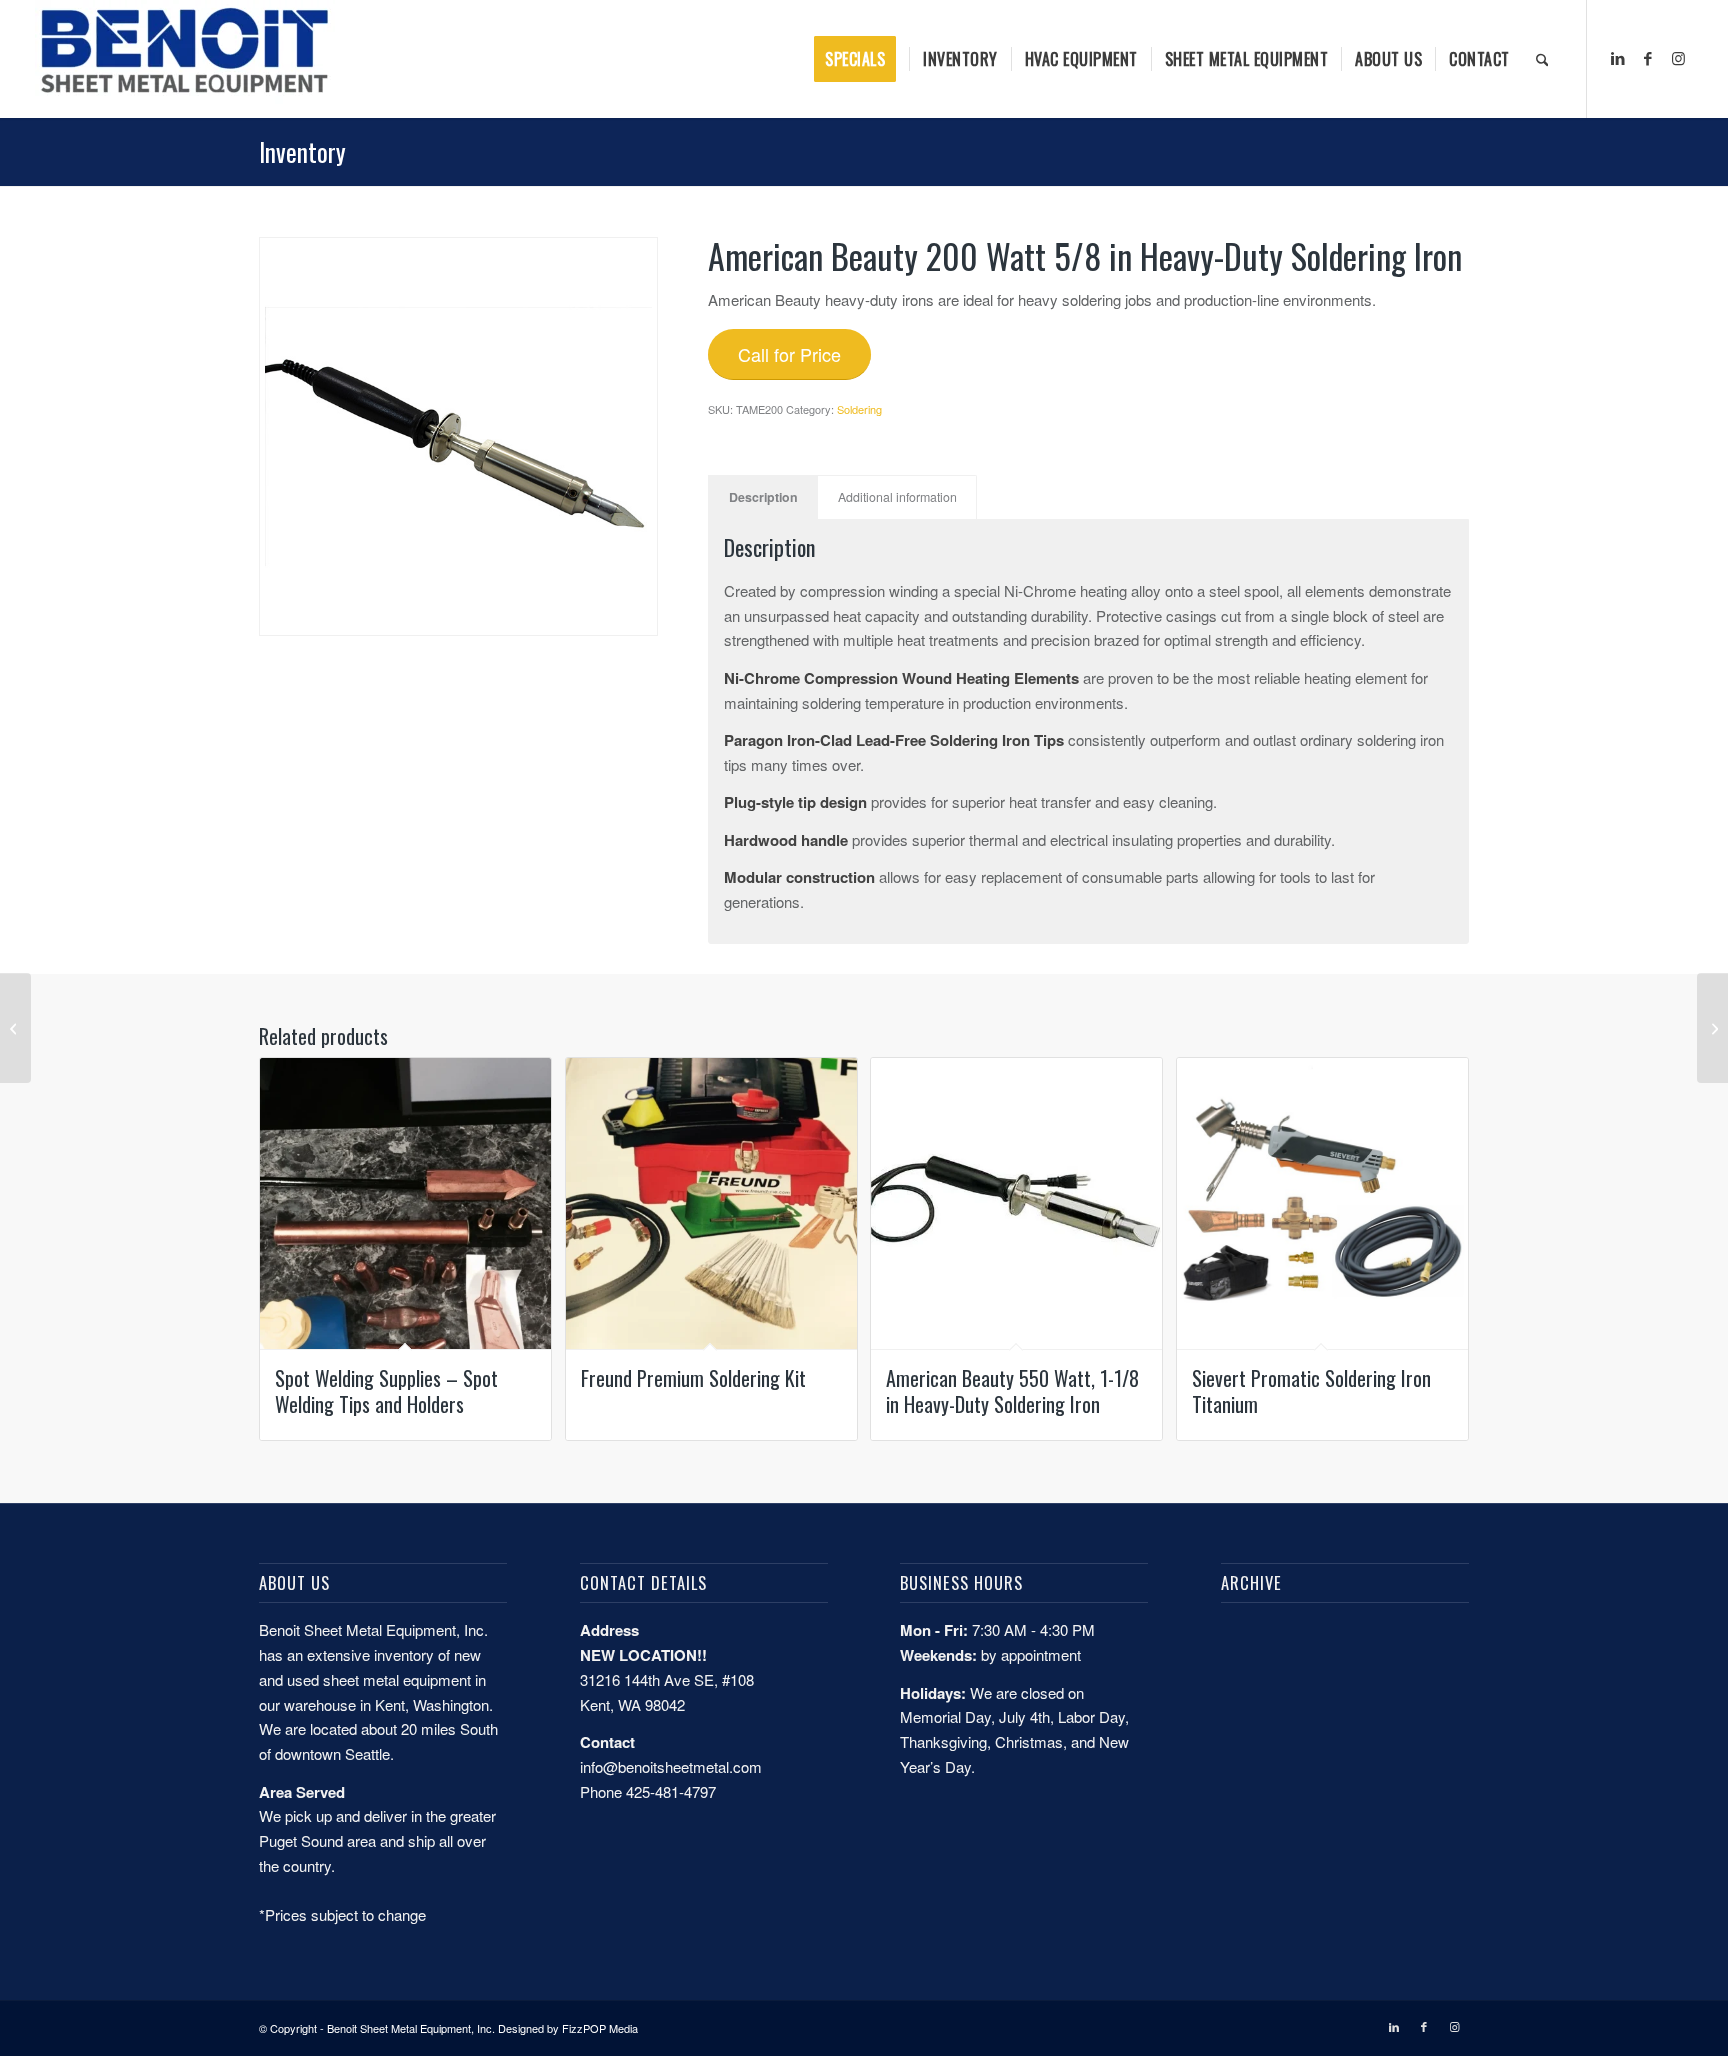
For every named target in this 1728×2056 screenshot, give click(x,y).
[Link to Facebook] (1648, 58)
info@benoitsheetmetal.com (671, 1766)
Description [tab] (763, 497)
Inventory (302, 151)
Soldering (859, 409)
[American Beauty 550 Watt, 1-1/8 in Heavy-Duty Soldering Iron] (15, 1028)
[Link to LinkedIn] (1618, 58)
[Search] (1542, 59)
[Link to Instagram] (1678, 58)
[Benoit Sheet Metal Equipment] (185, 59)
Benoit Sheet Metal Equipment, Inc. (411, 2028)
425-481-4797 (671, 1791)
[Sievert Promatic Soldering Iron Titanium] (1712, 1028)
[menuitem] (861, 59)
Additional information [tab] (897, 497)
